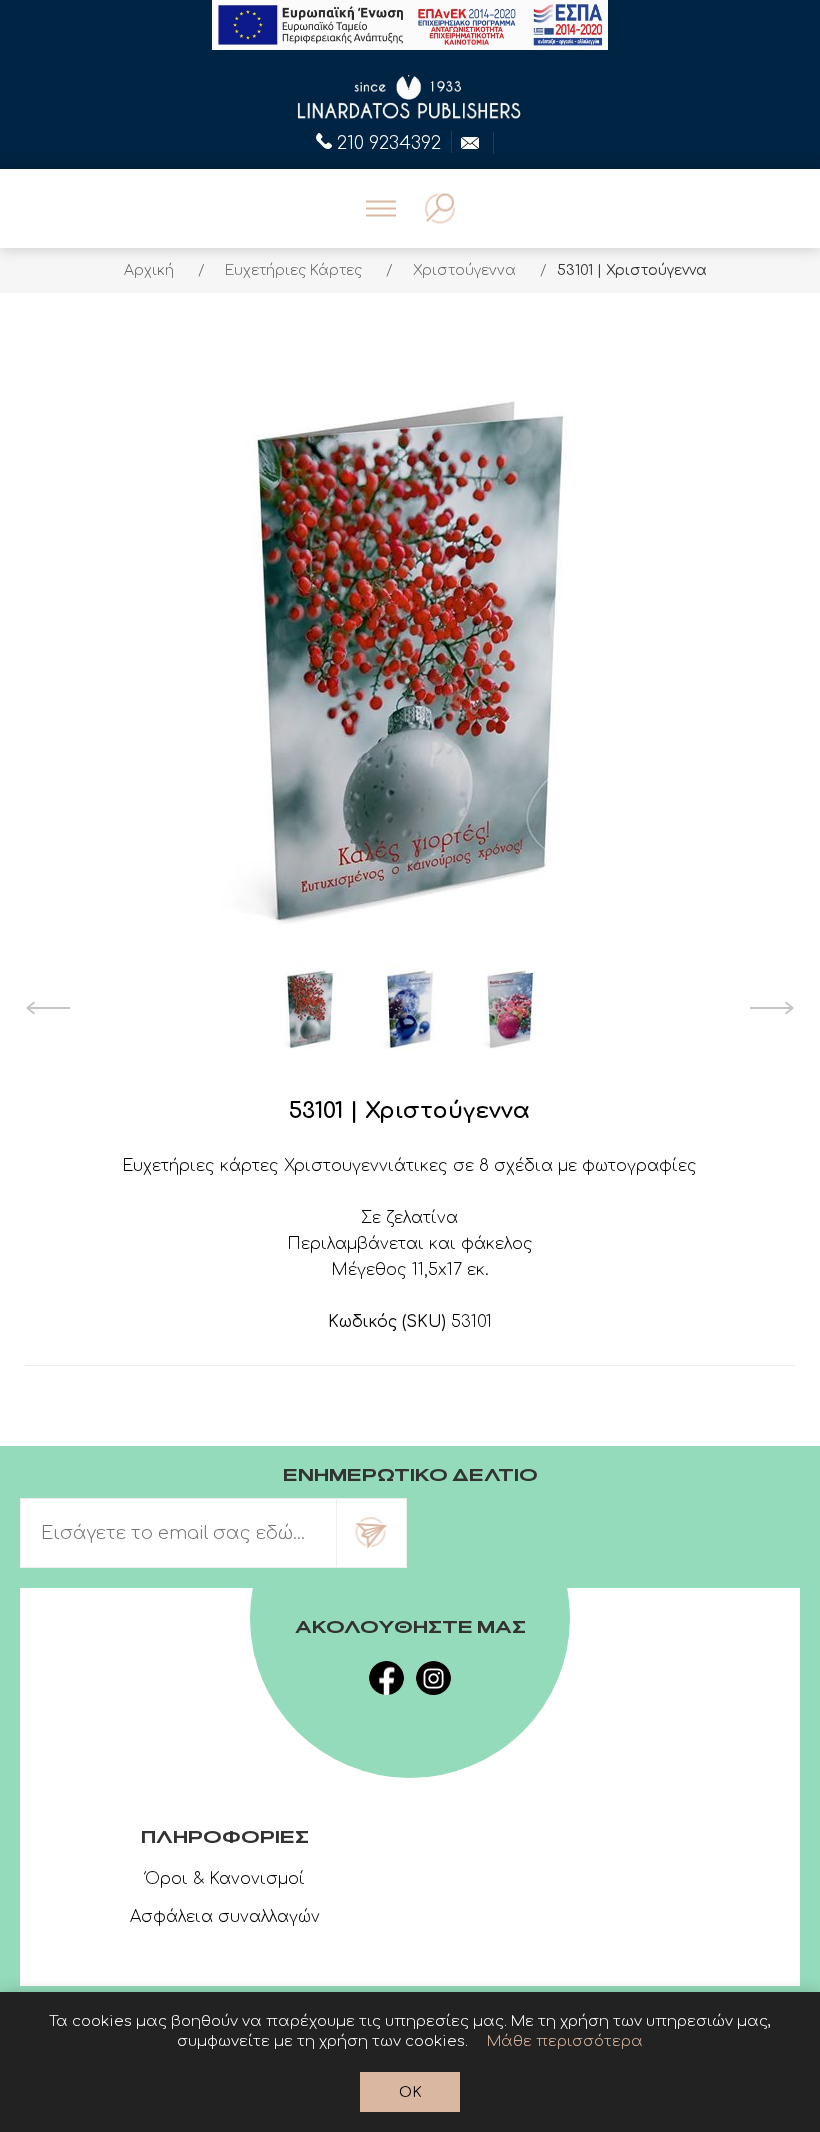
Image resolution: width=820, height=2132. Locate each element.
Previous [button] (47, 1008)
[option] (310, 1008)
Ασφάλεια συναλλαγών (225, 1917)
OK (410, 2092)
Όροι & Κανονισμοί (225, 1879)
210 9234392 (389, 141)
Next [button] (772, 1008)
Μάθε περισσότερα (565, 2041)
